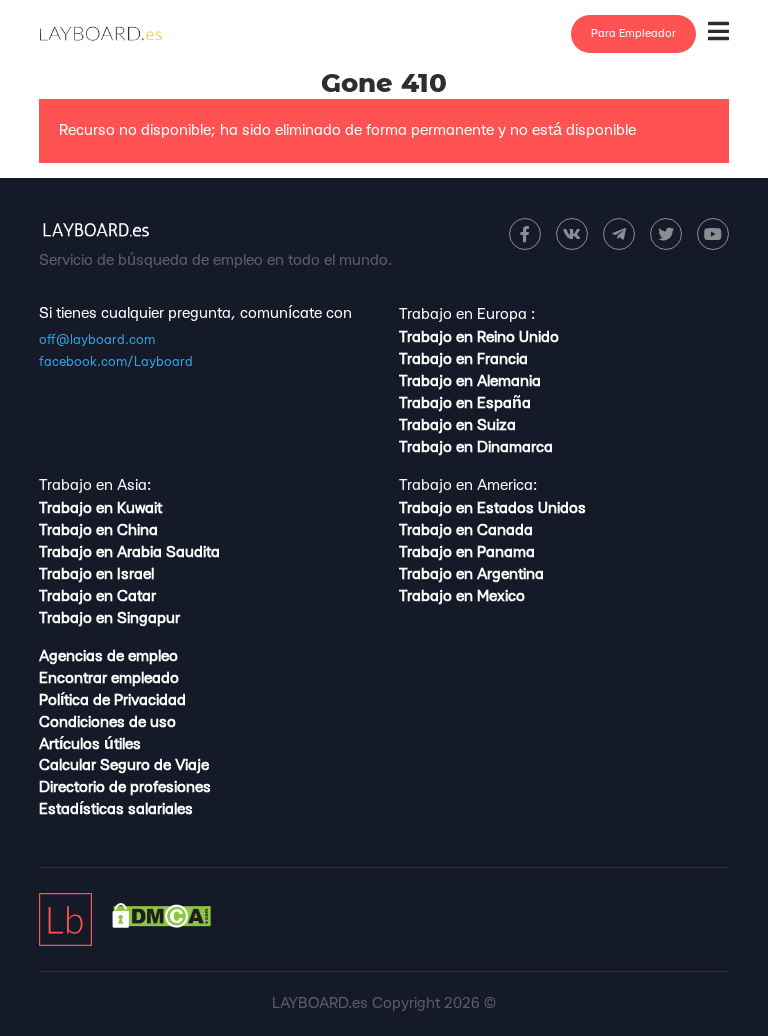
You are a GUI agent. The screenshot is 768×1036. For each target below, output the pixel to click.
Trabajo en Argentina (471, 574)
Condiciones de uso (107, 722)
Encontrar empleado (109, 678)
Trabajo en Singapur (109, 618)
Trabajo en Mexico (462, 596)
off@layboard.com (97, 340)
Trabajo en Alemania (470, 381)
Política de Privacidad (112, 700)
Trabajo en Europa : (467, 314)
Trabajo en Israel (96, 574)
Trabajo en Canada (466, 530)
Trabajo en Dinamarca (476, 447)
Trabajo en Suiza (457, 425)
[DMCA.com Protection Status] (161, 923)
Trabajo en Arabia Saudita (129, 552)
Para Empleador (633, 33)
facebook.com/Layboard (116, 362)
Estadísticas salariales (116, 809)
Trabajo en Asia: (95, 485)
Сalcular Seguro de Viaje (124, 765)
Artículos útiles (90, 744)
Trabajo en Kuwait (100, 508)
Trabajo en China (98, 530)
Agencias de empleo (108, 656)
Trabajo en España (465, 403)
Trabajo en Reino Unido (479, 337)
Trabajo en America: (468, 485)
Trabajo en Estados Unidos (492, 508)
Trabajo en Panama (467, 552)
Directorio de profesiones (125, 787)
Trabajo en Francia (463, 359)
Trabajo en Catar (97, 596)
